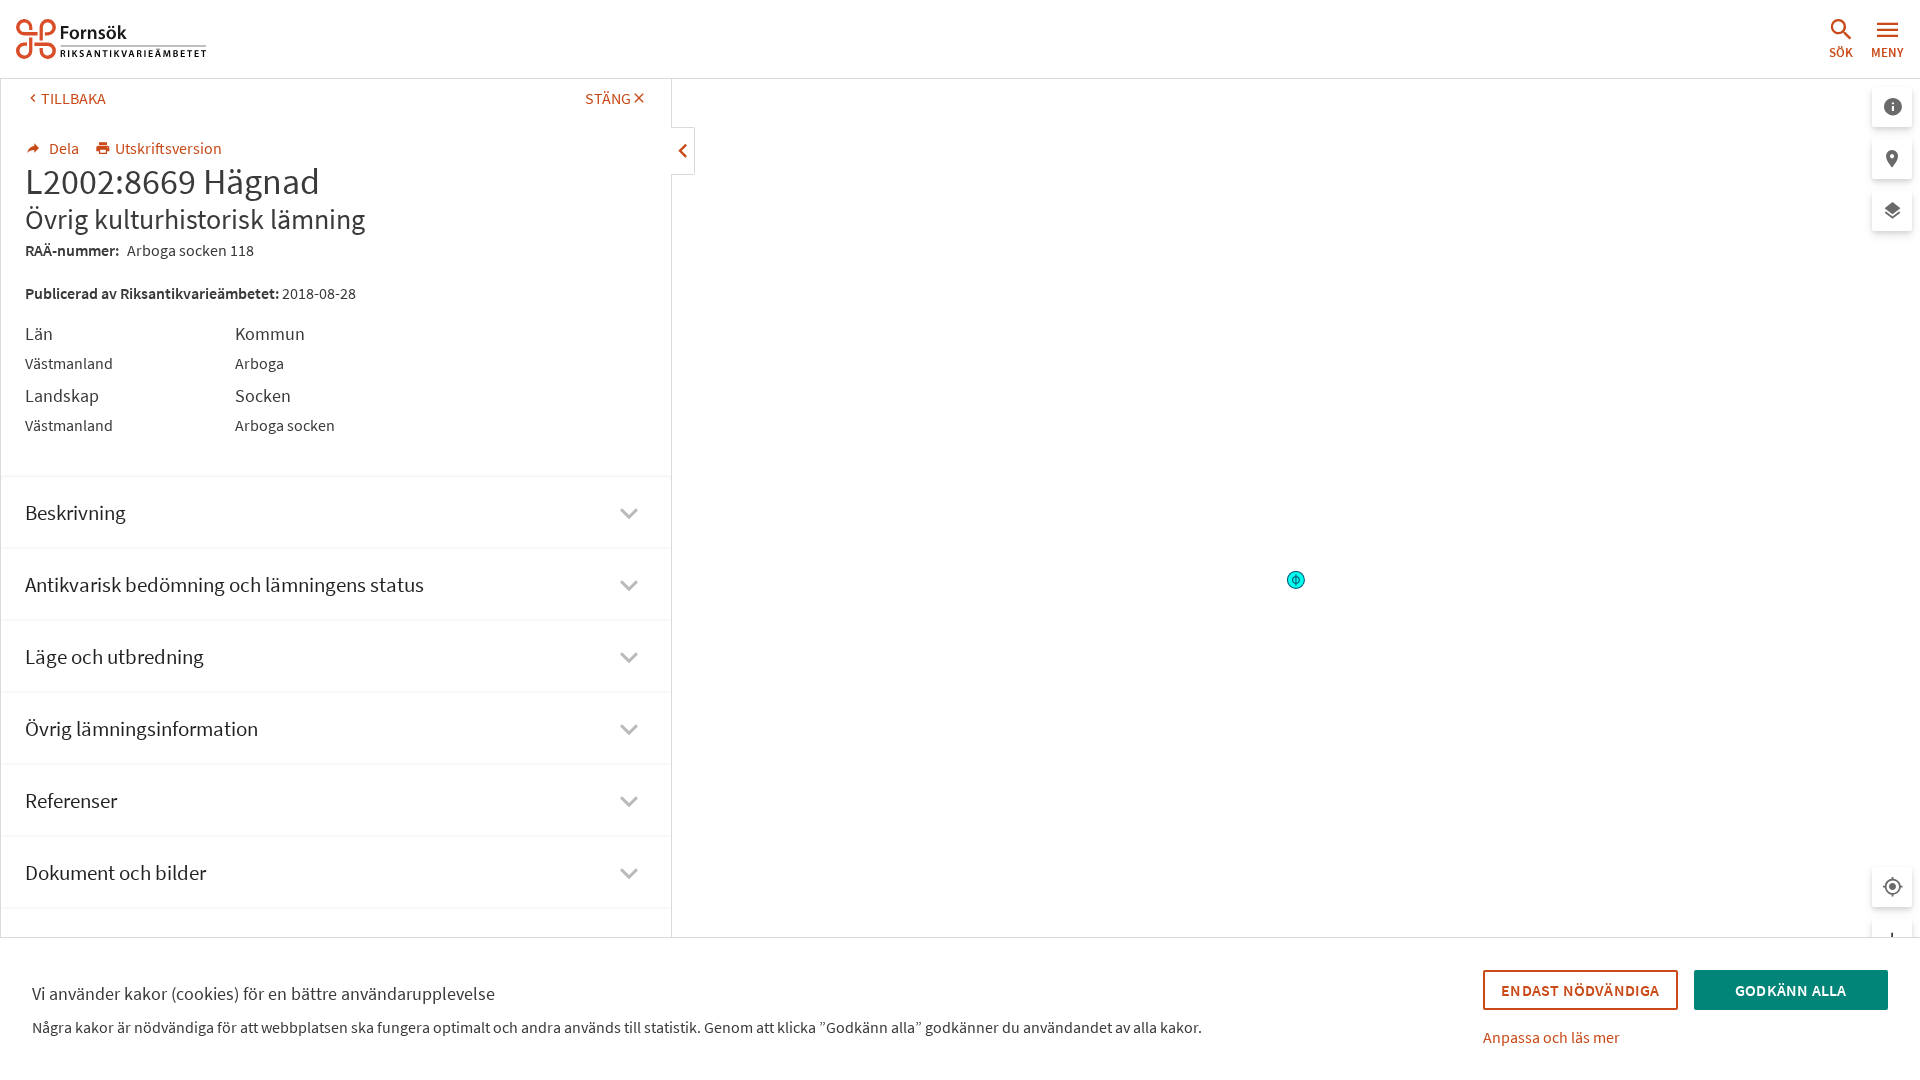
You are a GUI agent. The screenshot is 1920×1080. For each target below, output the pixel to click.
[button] (1841, 39)
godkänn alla (1790, 990)
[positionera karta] (1892, 159)
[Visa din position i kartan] (1892, 887)
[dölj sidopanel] (683, 151)
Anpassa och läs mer (1551, 1037)
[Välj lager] (1892, 211)
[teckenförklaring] (1892, 107)
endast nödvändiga (1580, 990)
